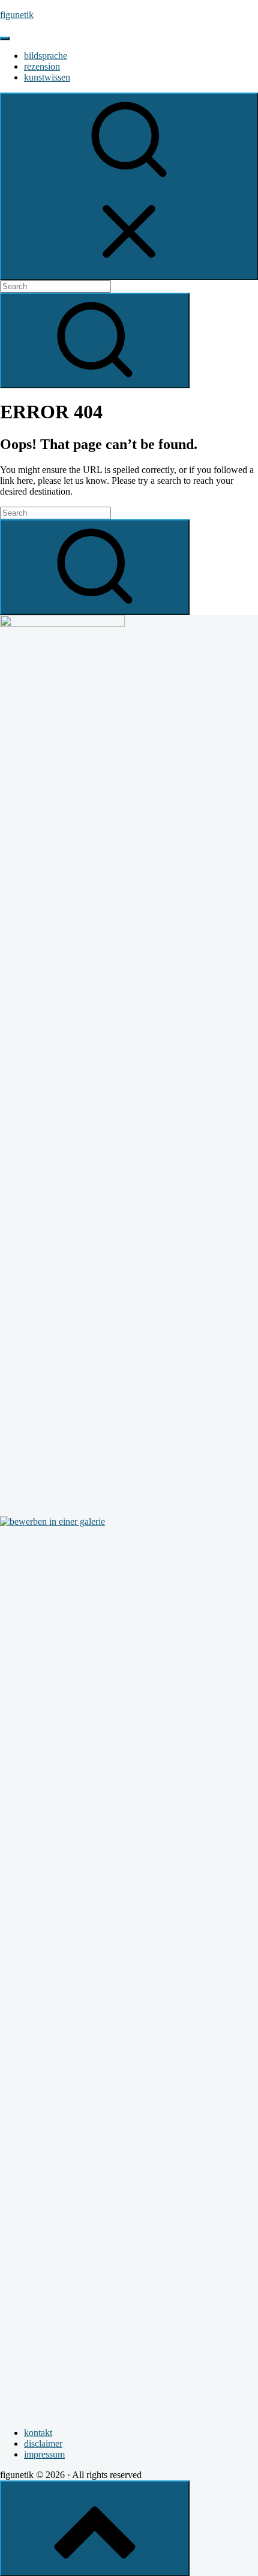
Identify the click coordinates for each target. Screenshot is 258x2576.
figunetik (17, 15)
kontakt (38, 2433)
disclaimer (43, 2443)
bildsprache (46, 56)
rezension (42, 66)
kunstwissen (47, 77)
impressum (44, 2454)
